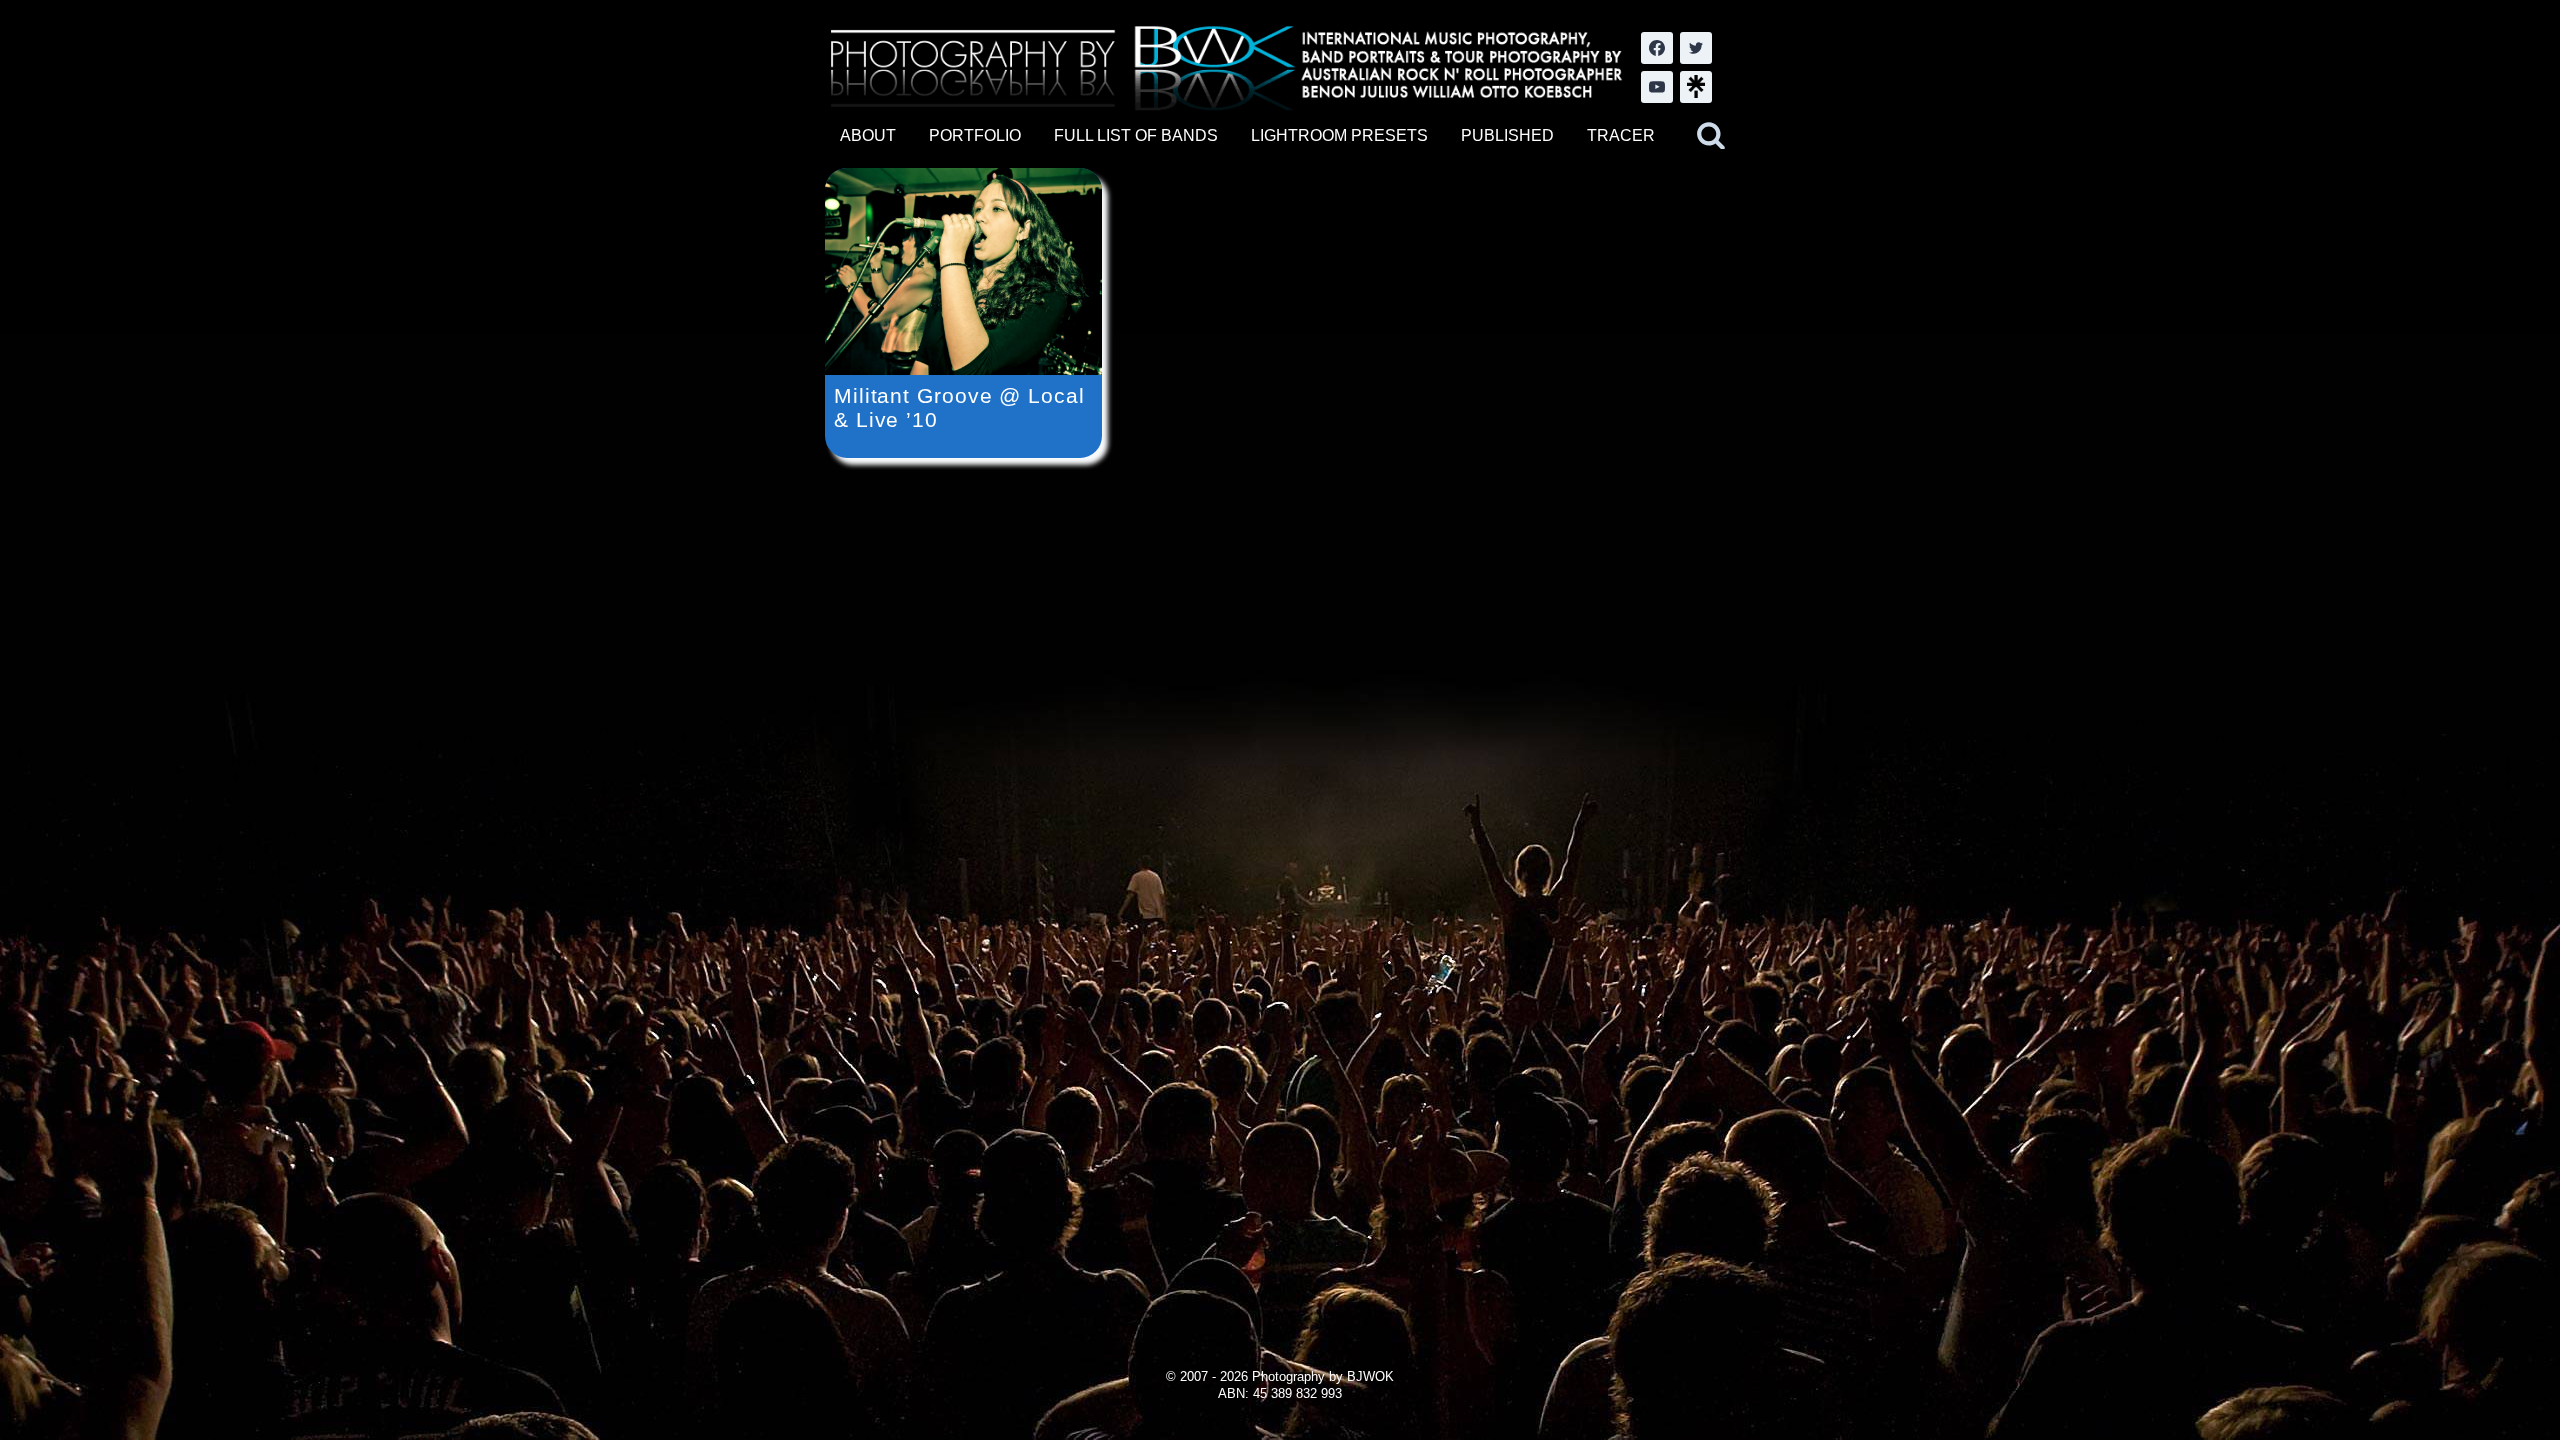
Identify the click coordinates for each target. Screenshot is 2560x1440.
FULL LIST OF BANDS (1136, 135)
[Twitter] (1696, 48)
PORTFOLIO (975, 135)
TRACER (1621, 135)
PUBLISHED (1507, 135)
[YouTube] (1657, 87)
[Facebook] (1657, 48)
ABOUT (868, 135)
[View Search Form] (1711, 136)
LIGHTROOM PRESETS (1339, 135)
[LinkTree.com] (1696, 87)
